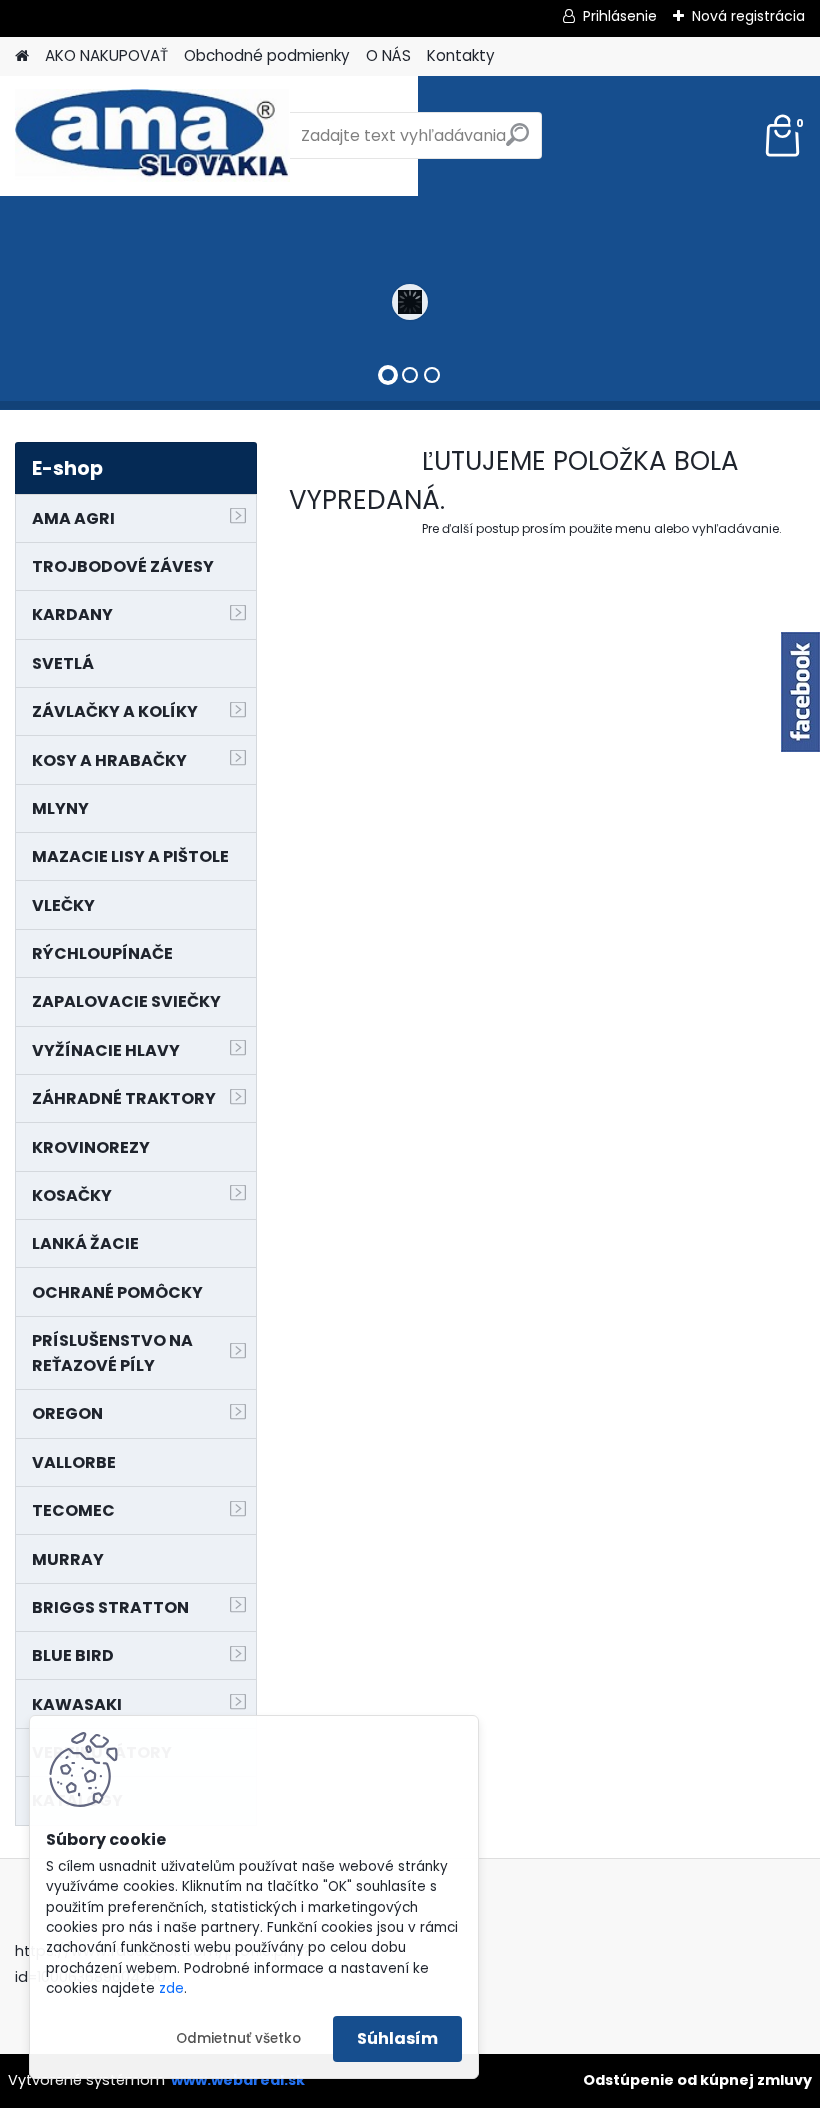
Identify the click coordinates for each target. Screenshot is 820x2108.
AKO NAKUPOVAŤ (106, 55)
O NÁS (388, 55)
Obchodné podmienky (267, 55)
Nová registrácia (748, 16)
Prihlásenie (620, 16)
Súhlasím (397, 2038)
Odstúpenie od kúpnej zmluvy (697, 2080)
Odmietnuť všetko (238, 2038)
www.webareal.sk (238, 2080)
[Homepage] (22, 56)
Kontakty (461, 55)
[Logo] (152, 136)
